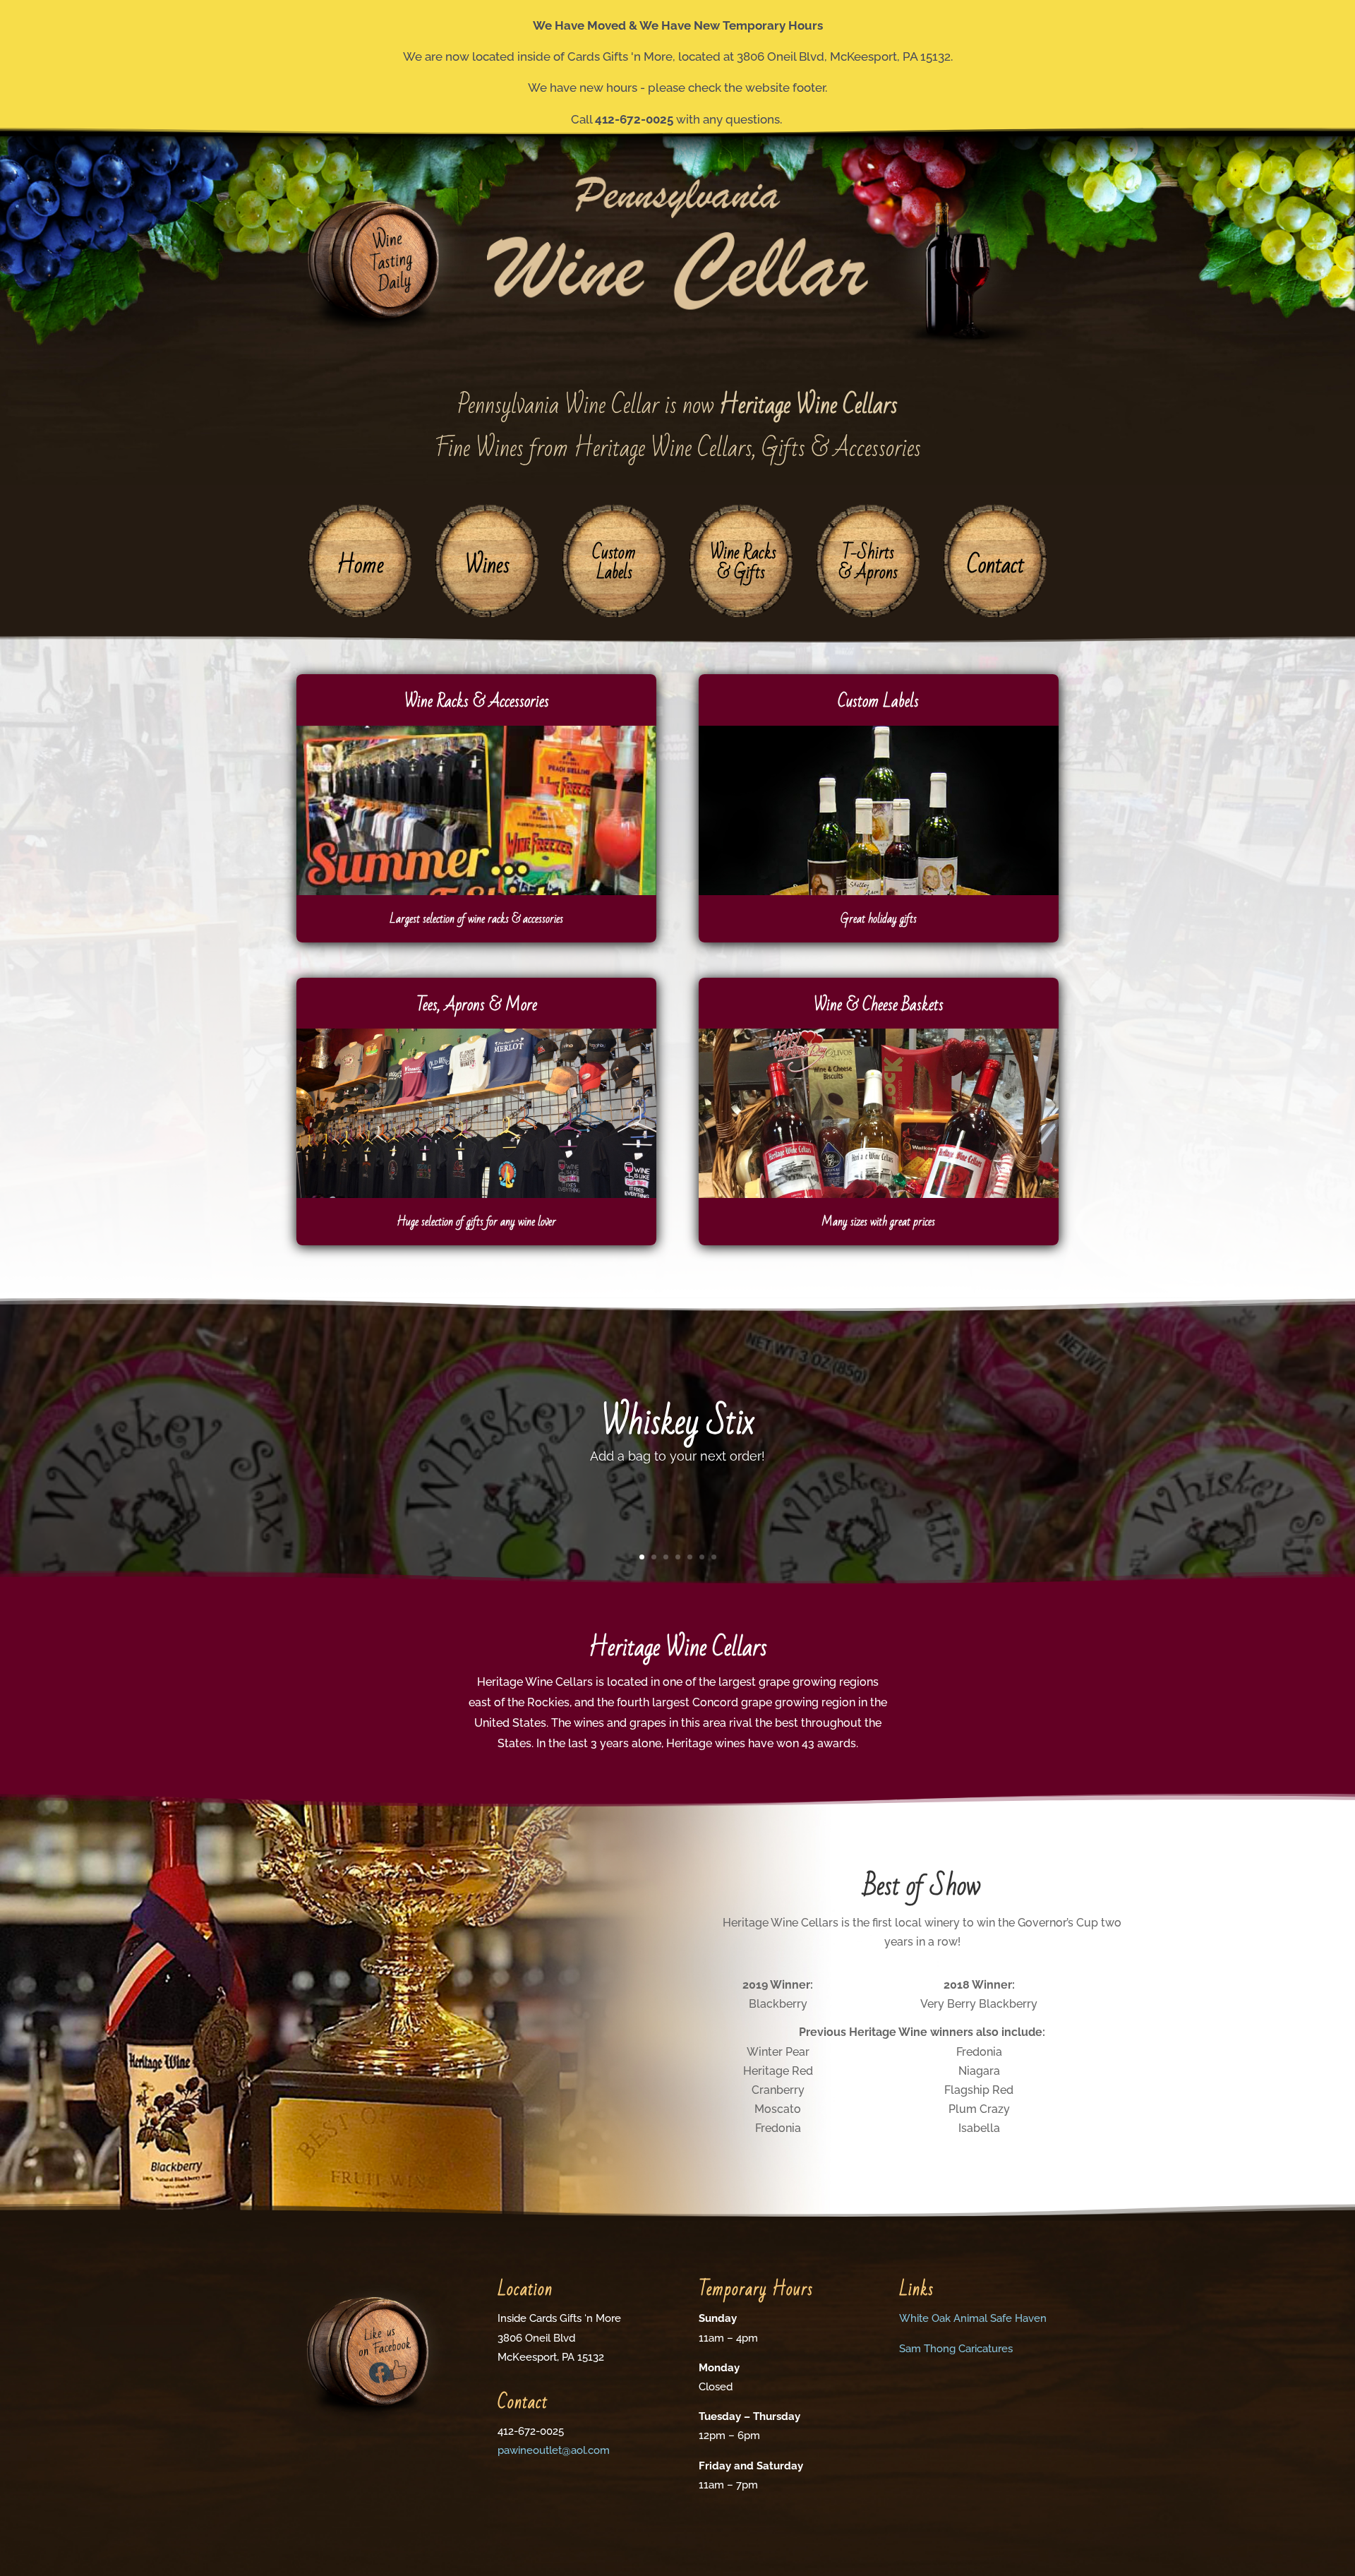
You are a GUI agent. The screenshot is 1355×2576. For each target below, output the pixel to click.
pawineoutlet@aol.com (554, 2450)
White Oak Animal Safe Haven (973, 2318)
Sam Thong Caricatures (956, 2349)
